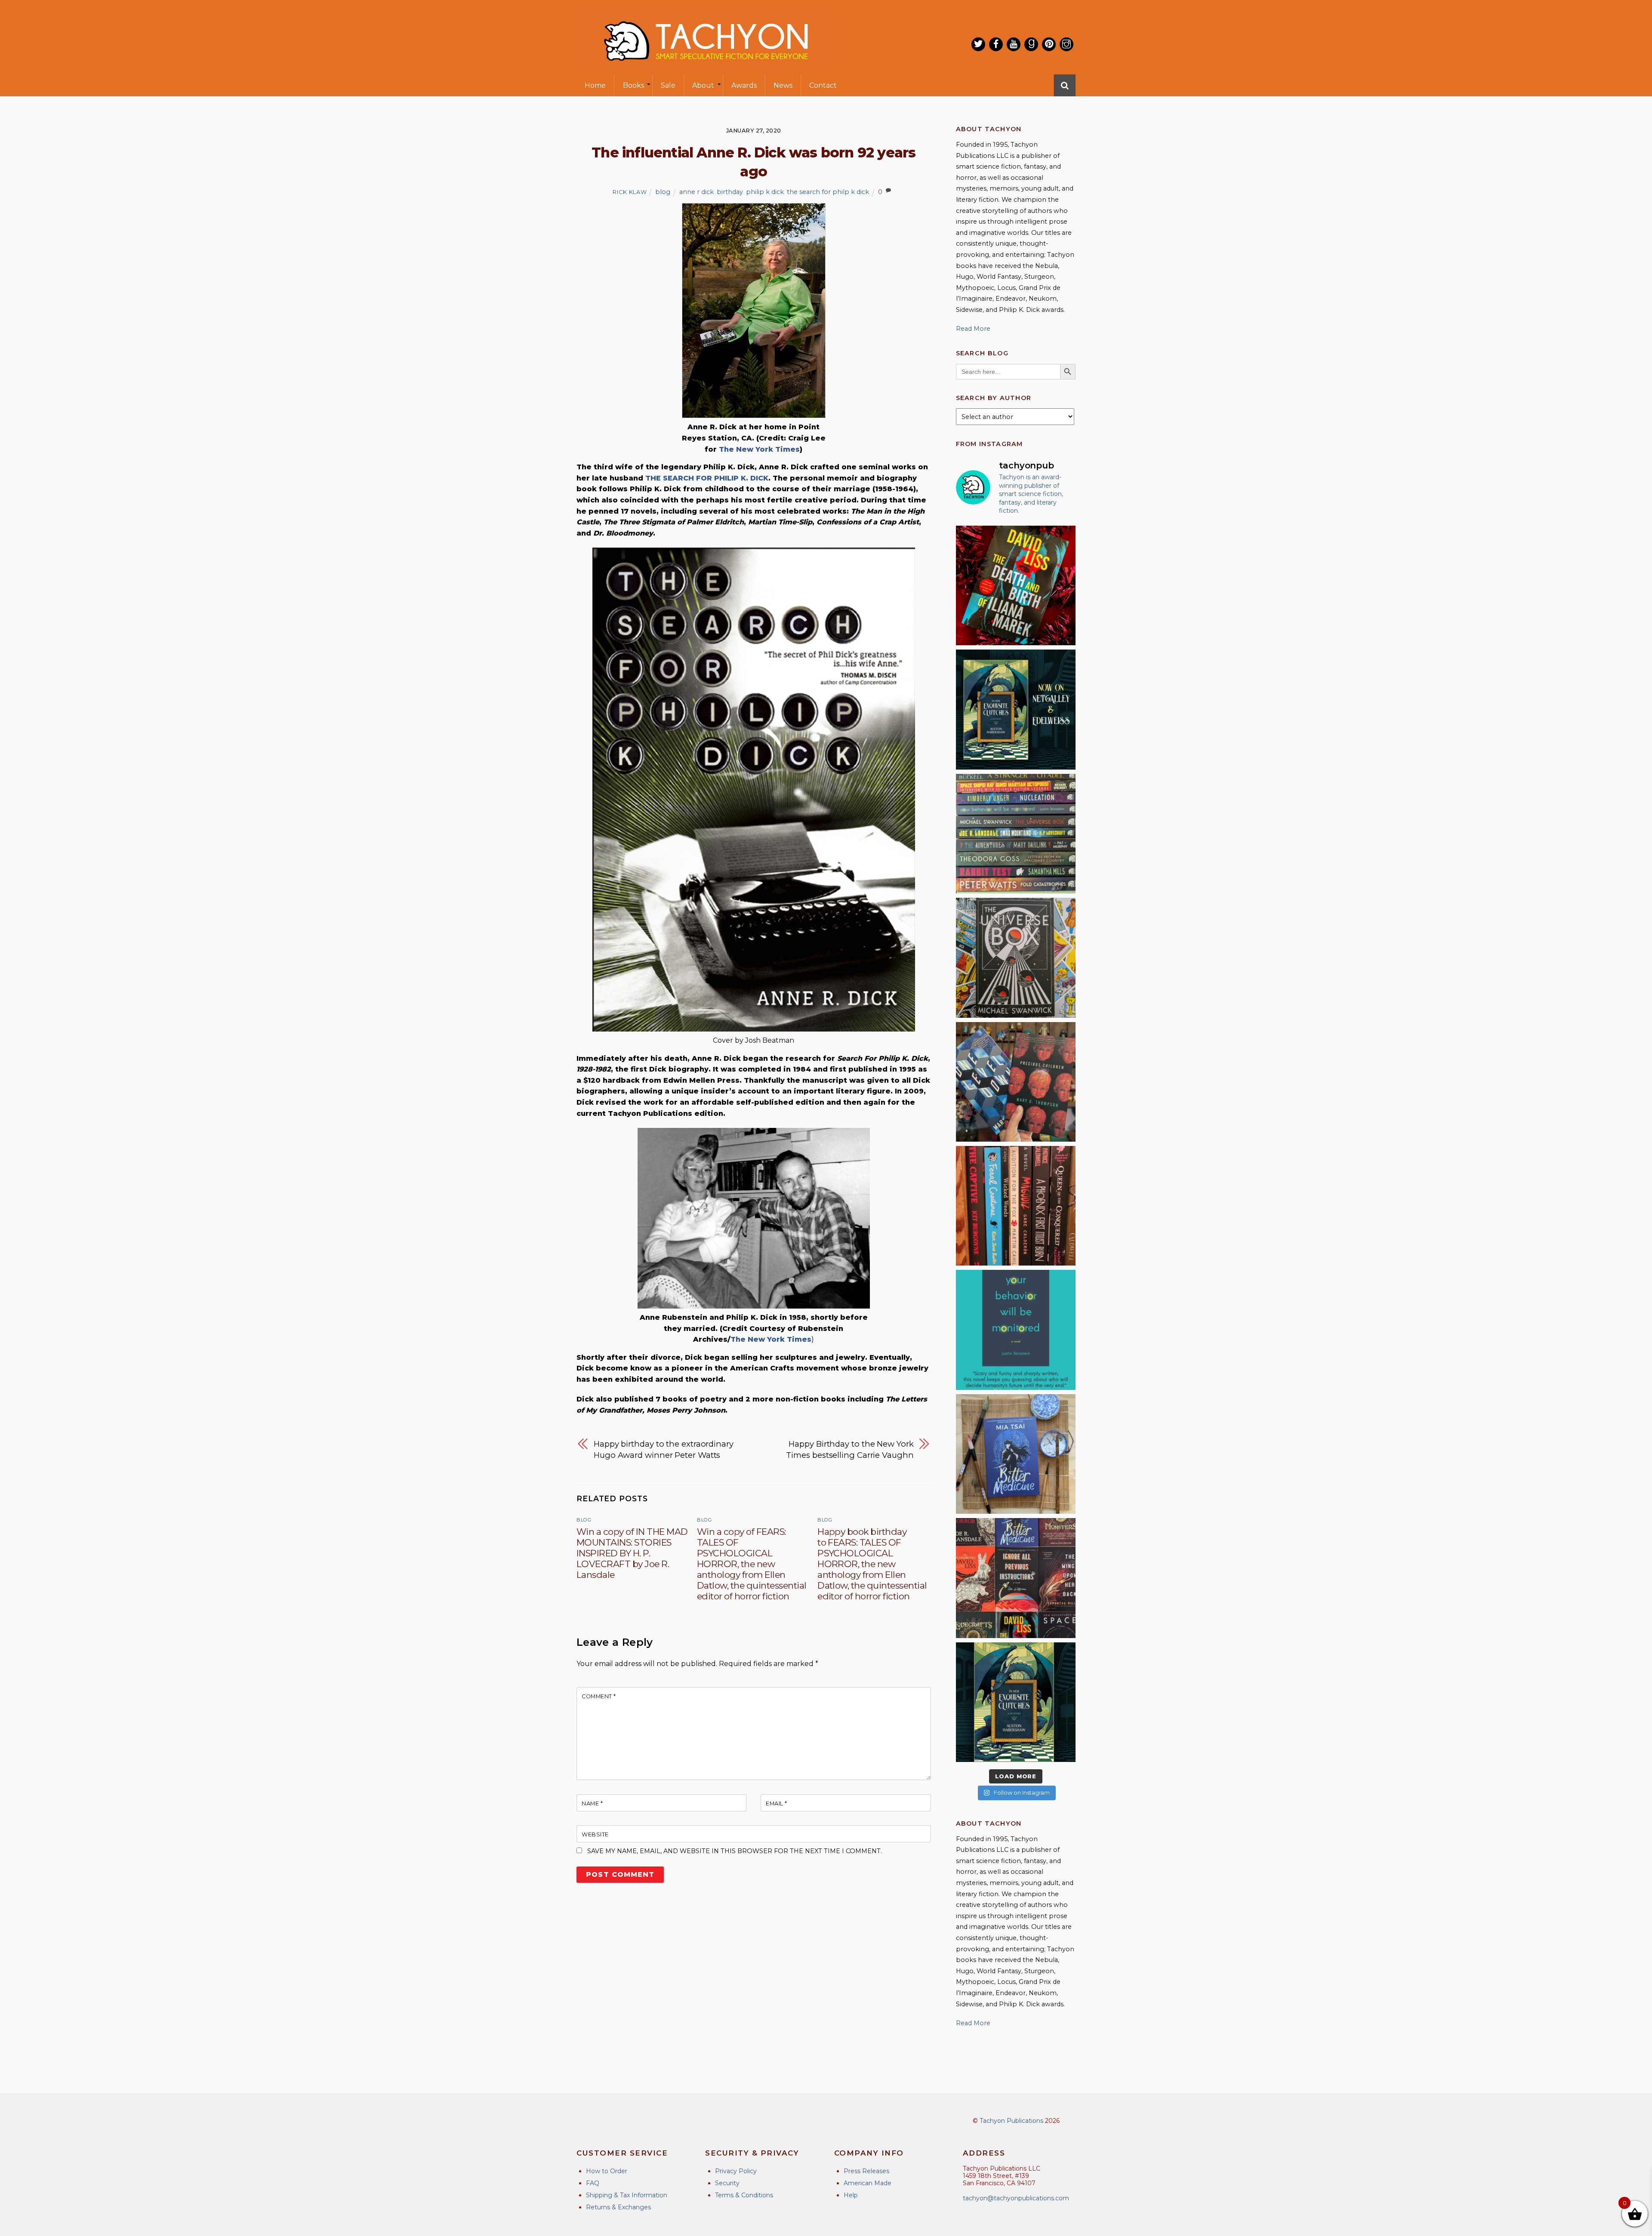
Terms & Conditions (744, 2195)
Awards (744, 85)
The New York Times (759, 449)
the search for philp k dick (828, 192)
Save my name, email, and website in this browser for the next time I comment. (735, 1851)
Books (633, 85)
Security (727, 2183)
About (703, 85)
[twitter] (978, 44)
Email (777, 1803)
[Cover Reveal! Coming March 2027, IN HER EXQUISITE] (1016, 1702)
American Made (868, 2183)
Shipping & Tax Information (627, 2195)
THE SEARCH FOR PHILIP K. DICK (707, 478)
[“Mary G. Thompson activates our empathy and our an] (1016, 1082)
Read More (973, 329)
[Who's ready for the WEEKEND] (1016, 834)
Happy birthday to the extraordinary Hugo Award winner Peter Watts (664, 1449)
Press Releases (866, 2171)
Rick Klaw (630, 192)
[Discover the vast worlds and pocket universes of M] (1016, 958)
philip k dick (765, 192)
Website (595, 1834)
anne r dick (697, 192)
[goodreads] (1031, 44)
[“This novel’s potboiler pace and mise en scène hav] (1016, 585)
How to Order (607, 2171)
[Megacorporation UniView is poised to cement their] (1016, 1330)
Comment (599, 1696)
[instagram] (1066, 44)
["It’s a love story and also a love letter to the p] (1016, 1578)
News (783, 85)
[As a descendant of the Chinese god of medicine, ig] (1016, 1454)
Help (851, 2195)
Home (595, 85)
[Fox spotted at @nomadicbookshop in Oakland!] (1016, 1206)
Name (592, 1803)
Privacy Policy (736, 2171)
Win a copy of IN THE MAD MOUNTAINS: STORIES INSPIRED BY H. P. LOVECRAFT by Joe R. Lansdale (632, 1553)
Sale (668, 85)
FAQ (593, 2183)
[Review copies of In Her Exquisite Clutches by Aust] (1016, 709)
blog (663, 192)
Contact (823, 85)
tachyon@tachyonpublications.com (1016, 2198)
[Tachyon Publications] (706, 69)
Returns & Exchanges (618, 2207)
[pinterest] (1049, 44)
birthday (730, 192)
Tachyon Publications (1011, 2121)
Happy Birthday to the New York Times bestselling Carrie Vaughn (850, 1449)
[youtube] (1014, 44)
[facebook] (996, 44)
